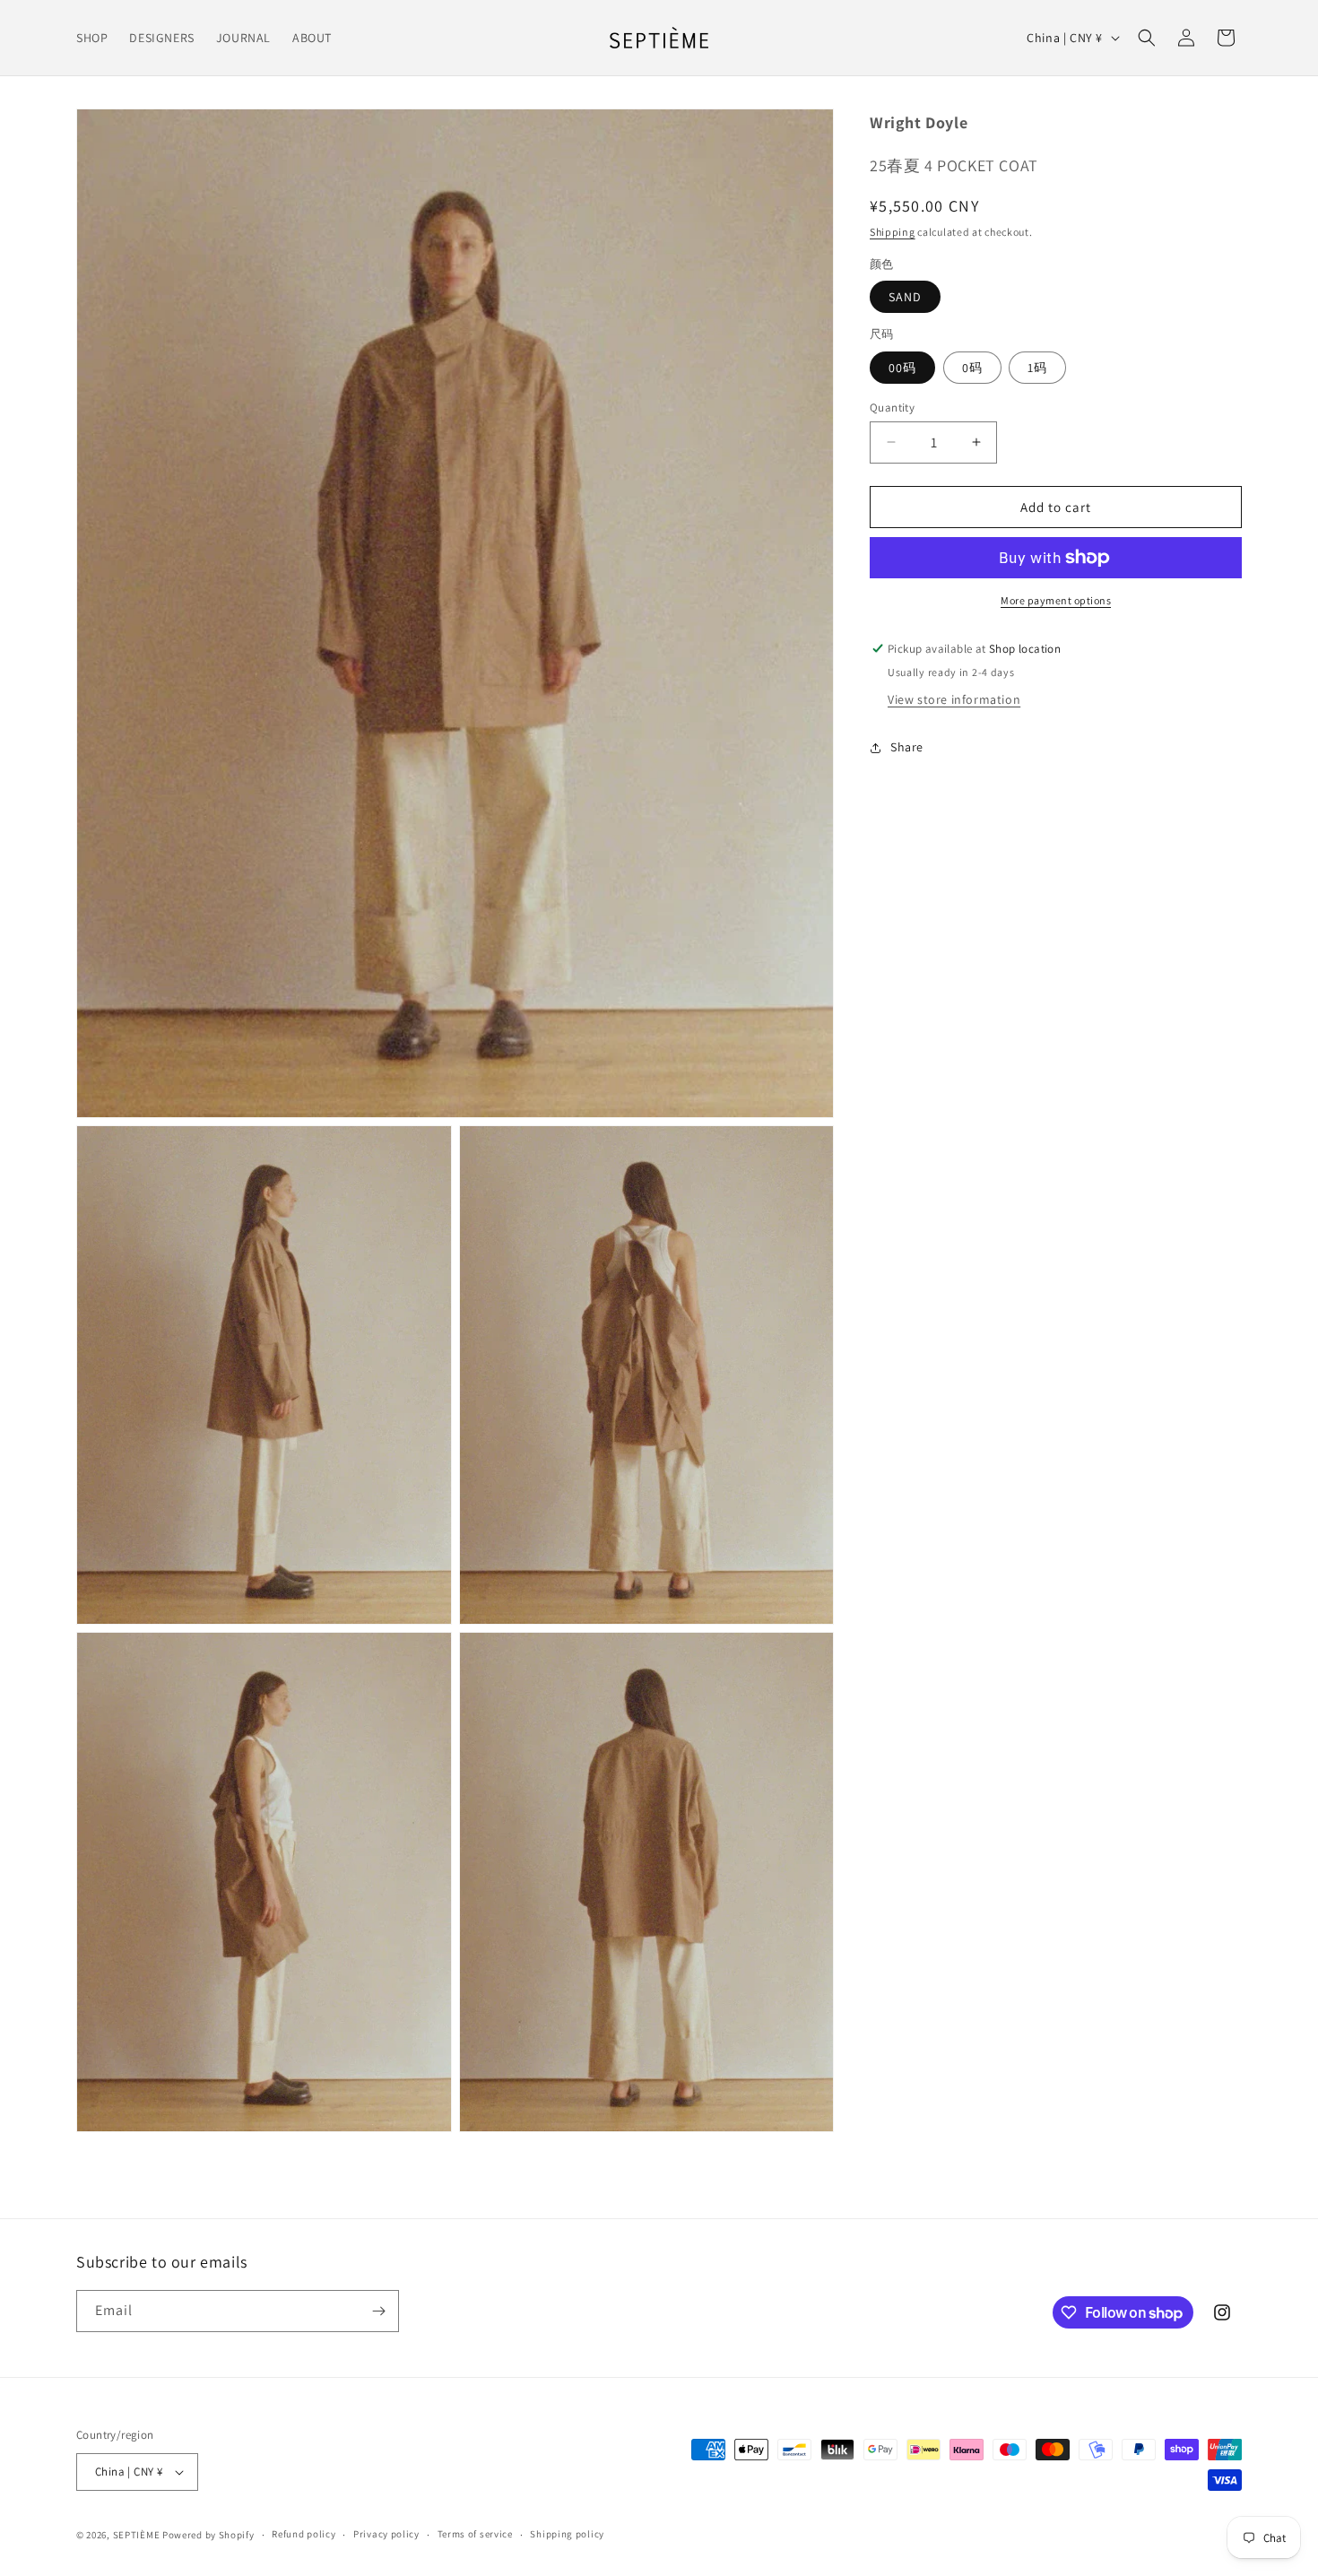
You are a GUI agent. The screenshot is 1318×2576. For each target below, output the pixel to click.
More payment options (1056, 600)
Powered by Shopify (208, 2535)
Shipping (893, 232)
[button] (1147, 38)
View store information (954, 699)
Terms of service (475, 2534)
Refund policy (303, 2534)
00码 (902, 367)
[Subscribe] (378, 2311)
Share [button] (907, 747)
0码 (972, 367)
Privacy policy (386, 2534)
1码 (1037, 367)
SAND (905, 297)
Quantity (892, 407)
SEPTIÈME (137, 2535)
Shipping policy (567, 2534)
